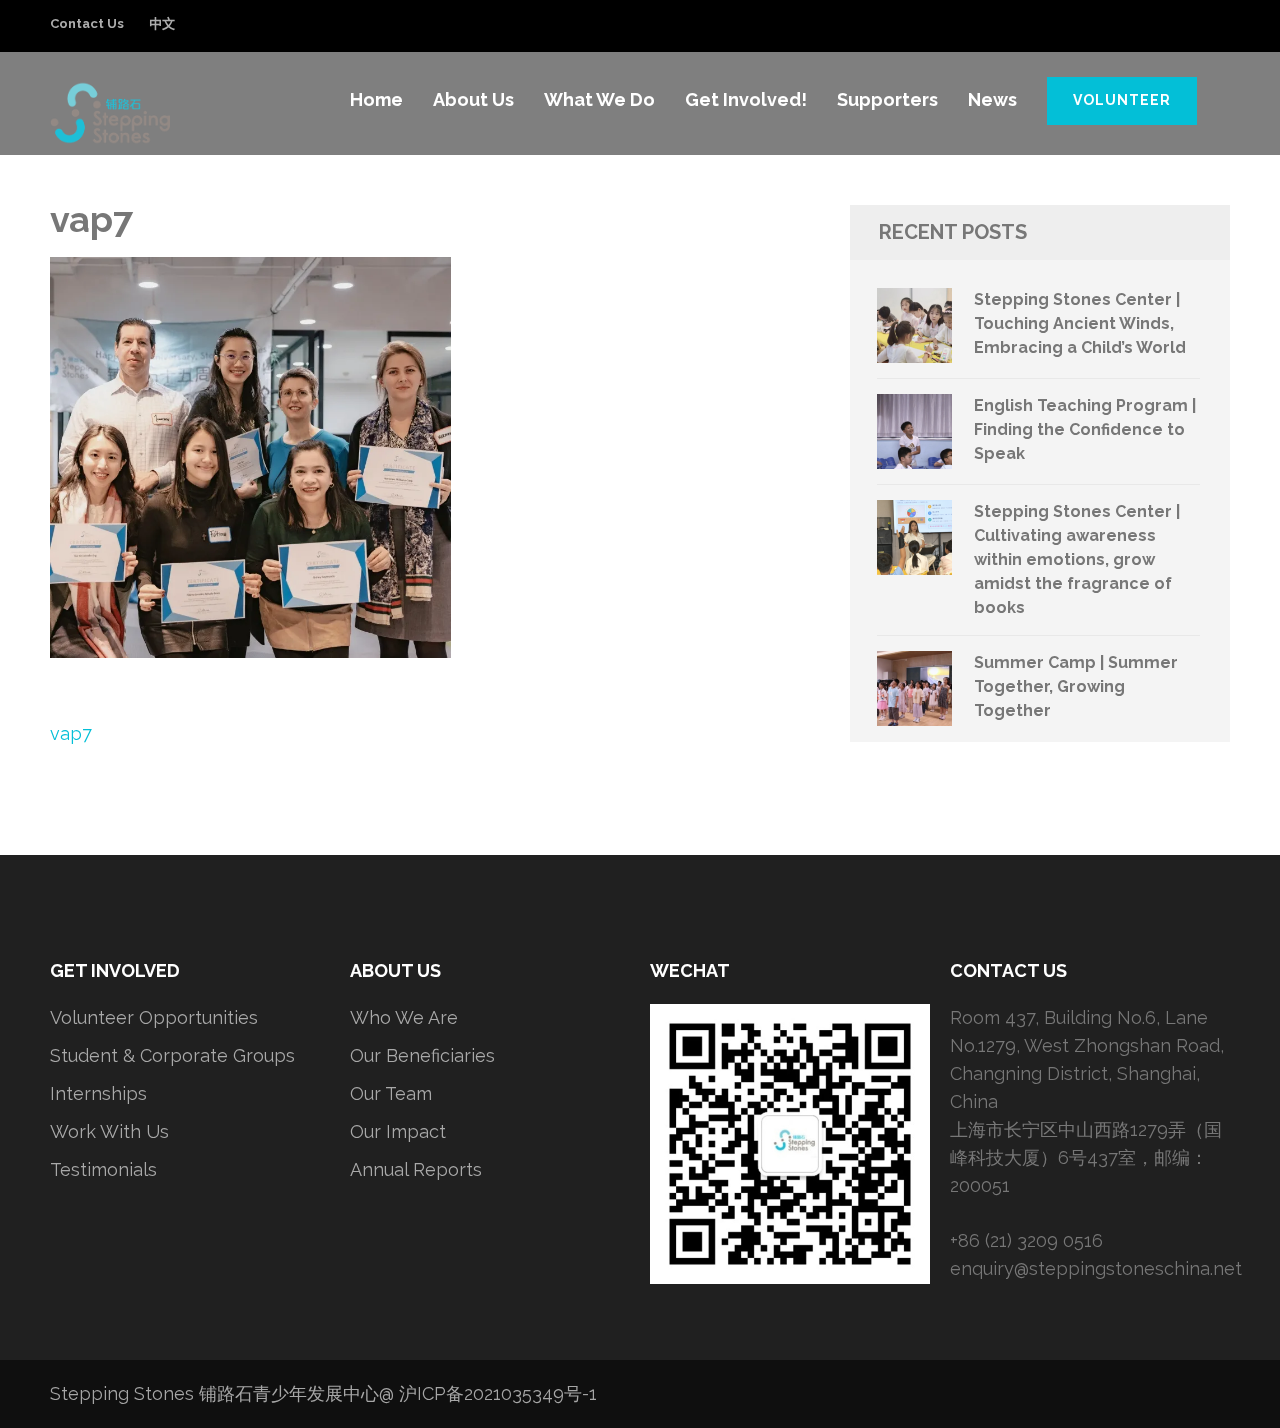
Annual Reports (416, 1169)
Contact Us (87, 23)
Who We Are (404, 1017)
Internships (98, 1093)
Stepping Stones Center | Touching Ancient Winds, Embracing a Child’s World (1080, 323)
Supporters (887, 99)
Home (376, 99)
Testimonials (103, 1169)
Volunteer (1122, 100)
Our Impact (398, 1131)
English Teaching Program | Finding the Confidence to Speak (1085, 429)
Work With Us (109, 1131)
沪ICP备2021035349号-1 (498, 1393)
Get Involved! (746, 99)
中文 (162, 23)
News (992, 99)
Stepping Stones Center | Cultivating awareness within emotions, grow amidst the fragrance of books (1077, 559)
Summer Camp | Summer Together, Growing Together (1076, 686)
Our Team (391, 1093)
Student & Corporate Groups (172, 1055)
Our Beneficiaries (422, 1055)
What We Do (599, 99)
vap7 (71, 733)
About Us (473, 99)
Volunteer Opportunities (154, 1017)
